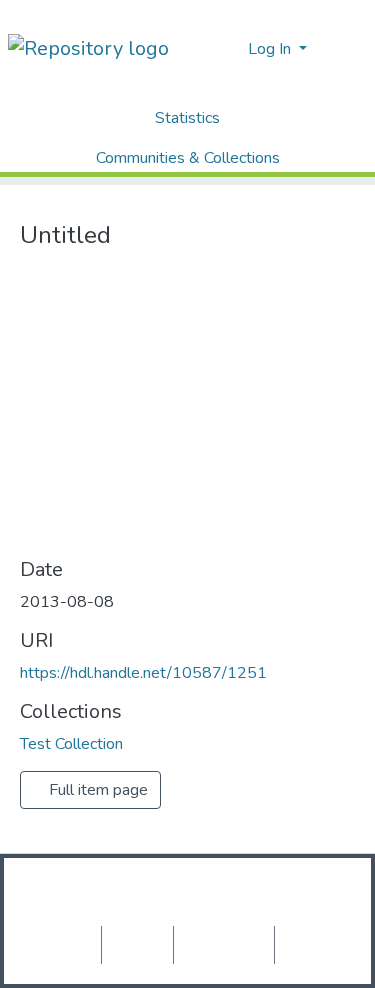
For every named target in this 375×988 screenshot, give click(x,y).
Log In (271, 49)
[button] (226, 49)
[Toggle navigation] (347, 49)
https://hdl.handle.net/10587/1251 (143, 673)
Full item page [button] (96, 790)
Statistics (187, 118)
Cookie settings (62, 944)
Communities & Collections (188, 158)
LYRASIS (187, 914)
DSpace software (99, 890)
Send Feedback (313, 944)
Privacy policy (137, 944)
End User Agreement (224, 944)
